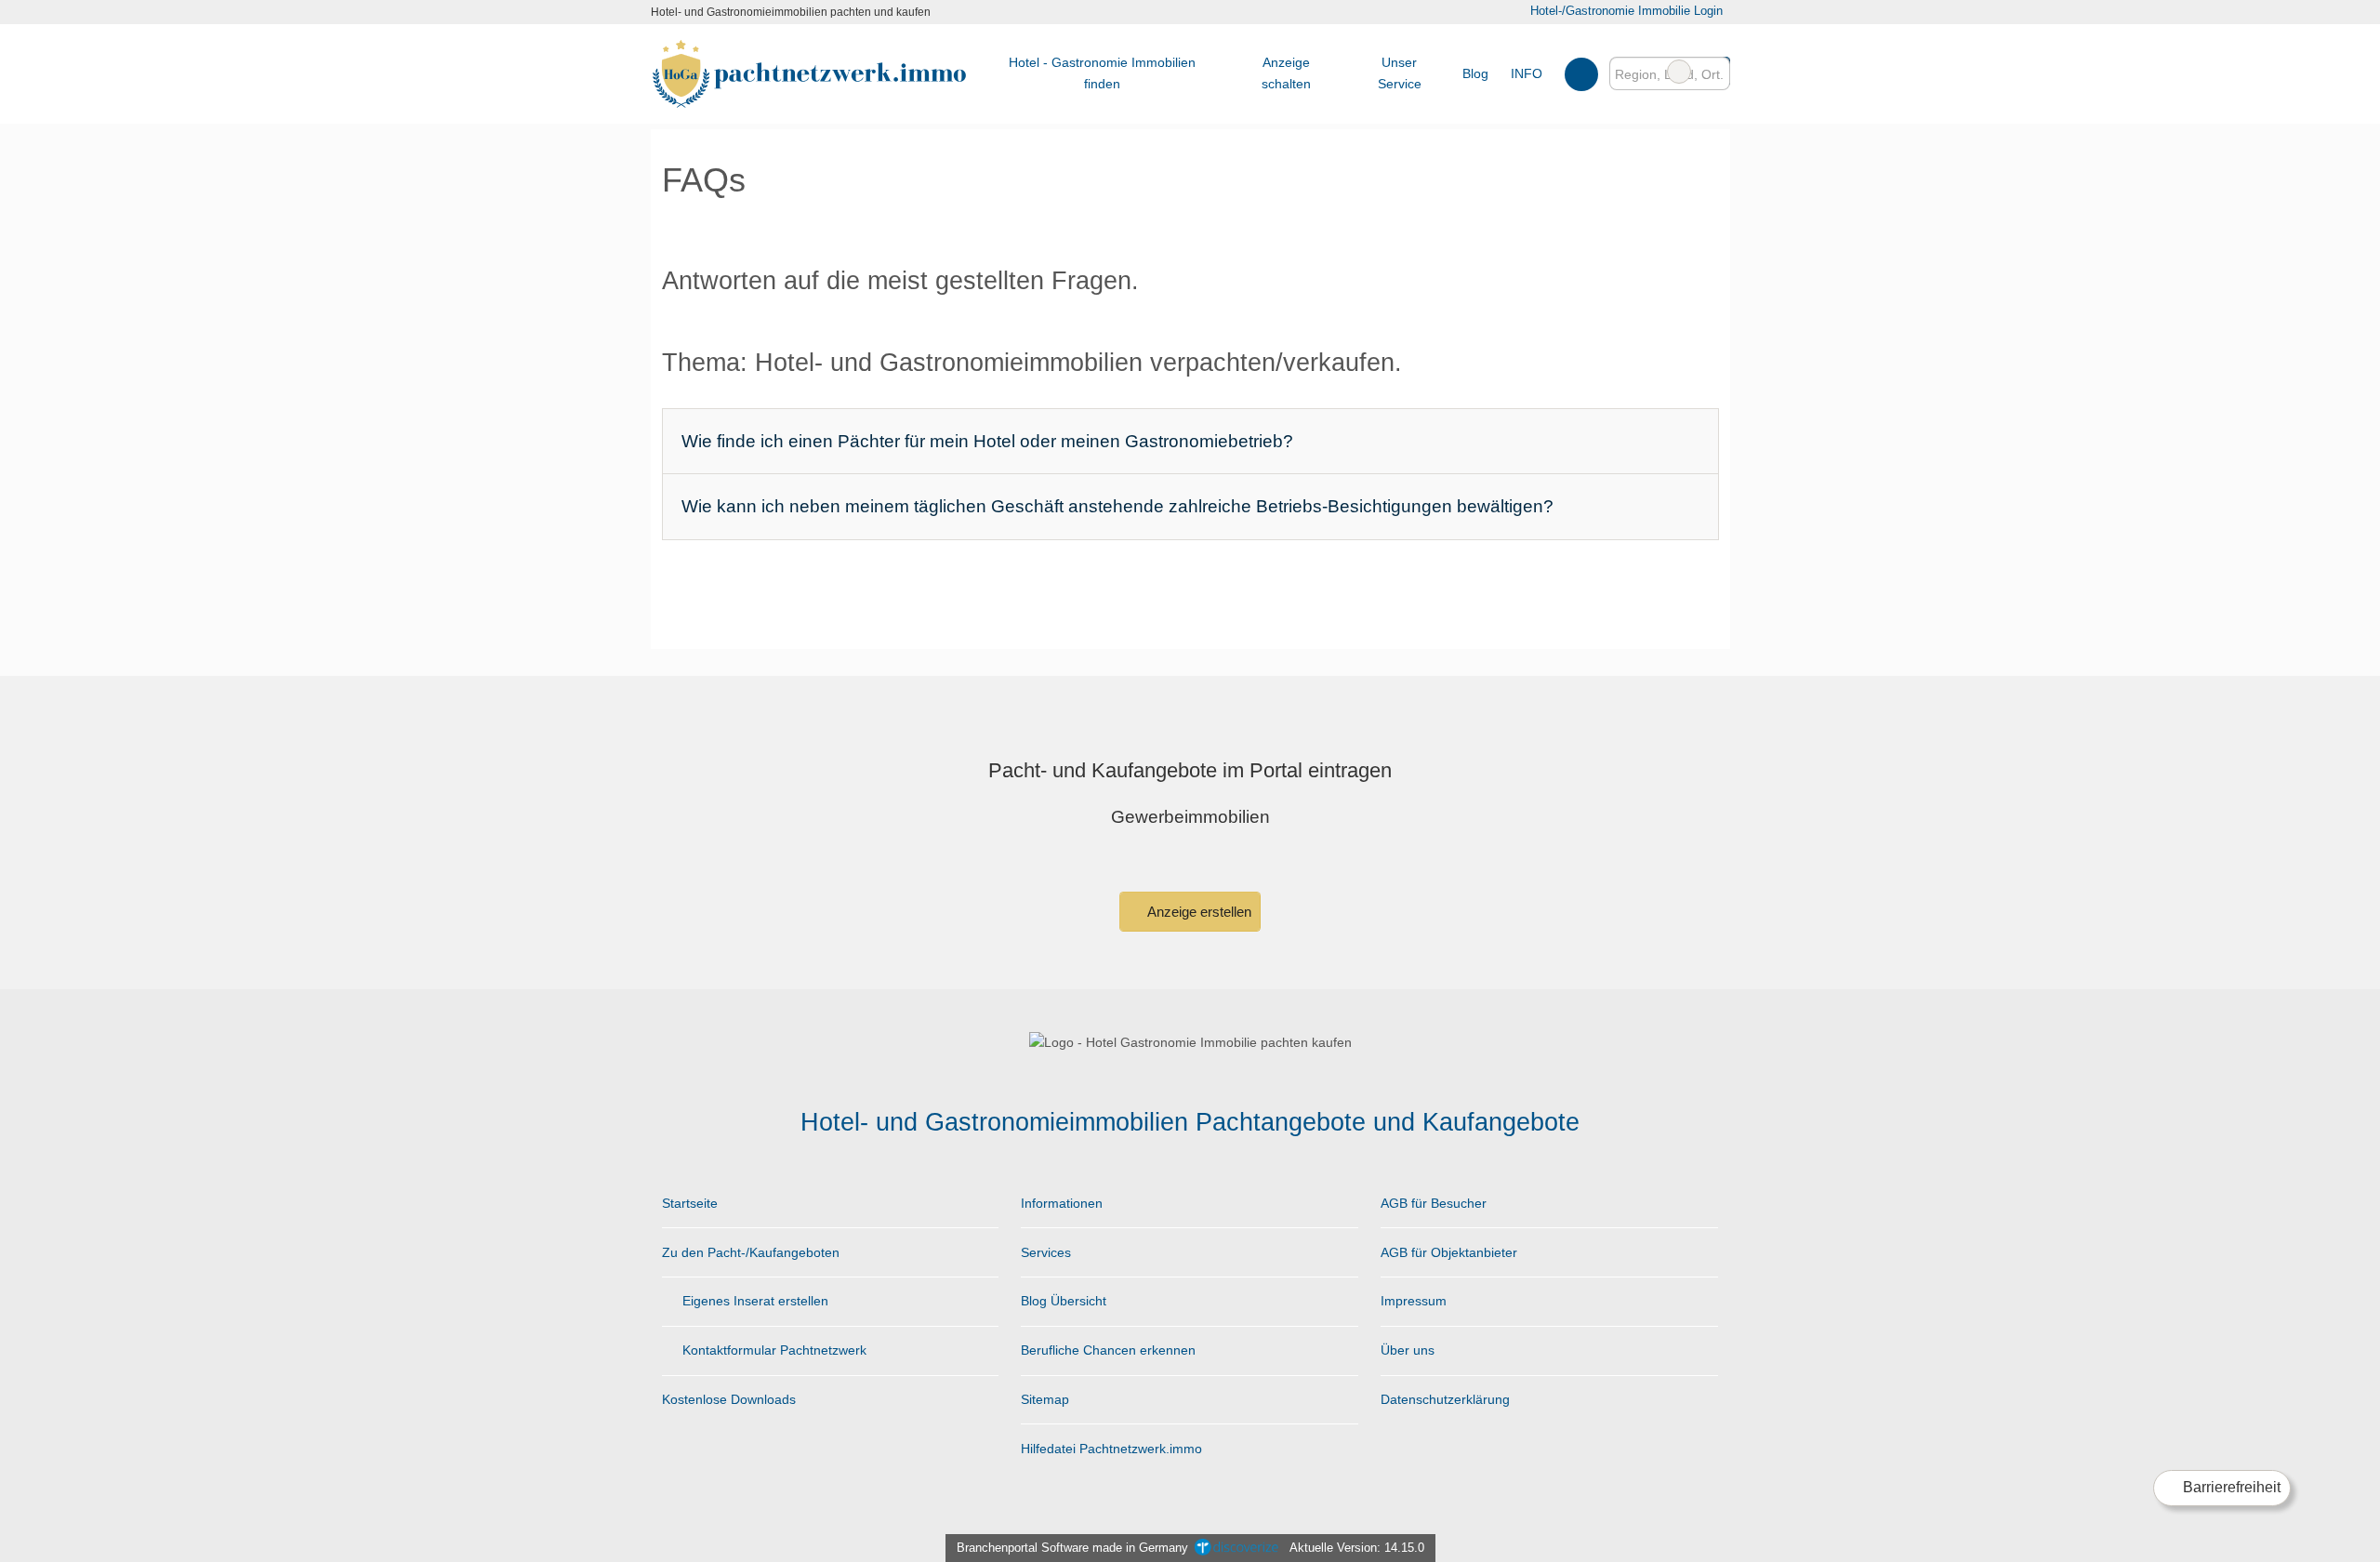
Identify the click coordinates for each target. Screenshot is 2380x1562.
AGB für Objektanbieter (1449, 1252)
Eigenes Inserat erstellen (754, 1301)
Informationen (1062, 1203)
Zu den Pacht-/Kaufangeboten (751, 1252)
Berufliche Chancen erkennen (1108, 1350)
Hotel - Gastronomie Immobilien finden (1102, 73)
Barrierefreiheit (2230, 1487)
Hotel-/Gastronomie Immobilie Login (1624, 11)
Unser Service (1400, 73)
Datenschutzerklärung (1445, 1399)
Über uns (1408, 1350)
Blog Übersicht (1064, 1301)
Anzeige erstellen (1198, 912)
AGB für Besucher (1434, 1203)
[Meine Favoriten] (1581, 73)
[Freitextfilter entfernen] (1679, 72)
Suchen (1715, 72)
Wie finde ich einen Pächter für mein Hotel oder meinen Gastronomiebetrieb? (987, 441)
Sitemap (1045, 1399)
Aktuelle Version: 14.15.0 (1357, 1548)
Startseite (690, 1203)
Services (1046, 1252)
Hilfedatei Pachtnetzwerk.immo (1111, 1449)
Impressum (1414, 1301)
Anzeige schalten (1286, 73)
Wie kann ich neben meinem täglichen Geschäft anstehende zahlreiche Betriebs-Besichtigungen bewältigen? (1117, 506)
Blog (1475, 73)
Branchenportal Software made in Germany (1069, 1548)
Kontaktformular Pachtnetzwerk (773, 1350)
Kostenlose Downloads (729, 1399)
